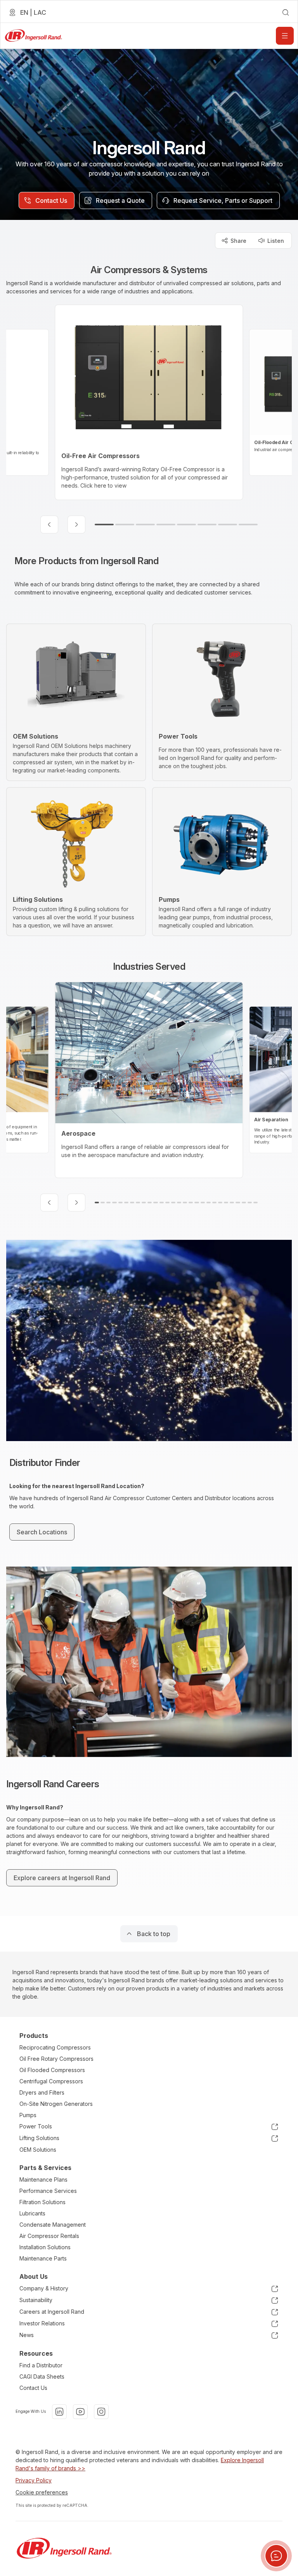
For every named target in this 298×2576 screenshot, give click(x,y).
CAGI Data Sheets (42, 2376)
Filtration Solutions (42, 2202)
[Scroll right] (76, 525)
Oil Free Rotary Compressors (56, 2059)
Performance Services (48, 2191)
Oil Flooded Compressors (52, 2070)
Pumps (28, 2115)
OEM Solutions (38, 2150)
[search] (286, 12)
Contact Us (33, 2388)
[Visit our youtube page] (80, 2412)
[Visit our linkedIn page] (59, 2412)
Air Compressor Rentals (49, 2236)
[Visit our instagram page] (101, 2412)
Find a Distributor (41, 2365)
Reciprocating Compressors (55, 2047)
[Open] (285, 36)
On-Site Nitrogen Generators (56, 2104)
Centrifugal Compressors (51, 2081)
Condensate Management (53, 2225)
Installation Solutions (45, 2247)
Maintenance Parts (43, 2258)
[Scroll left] (49, 525)
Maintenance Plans (43, 2179)
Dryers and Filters (42, 2092)
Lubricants (32, 2213)
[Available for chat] (276, 2556)
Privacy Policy (34, 2480)
